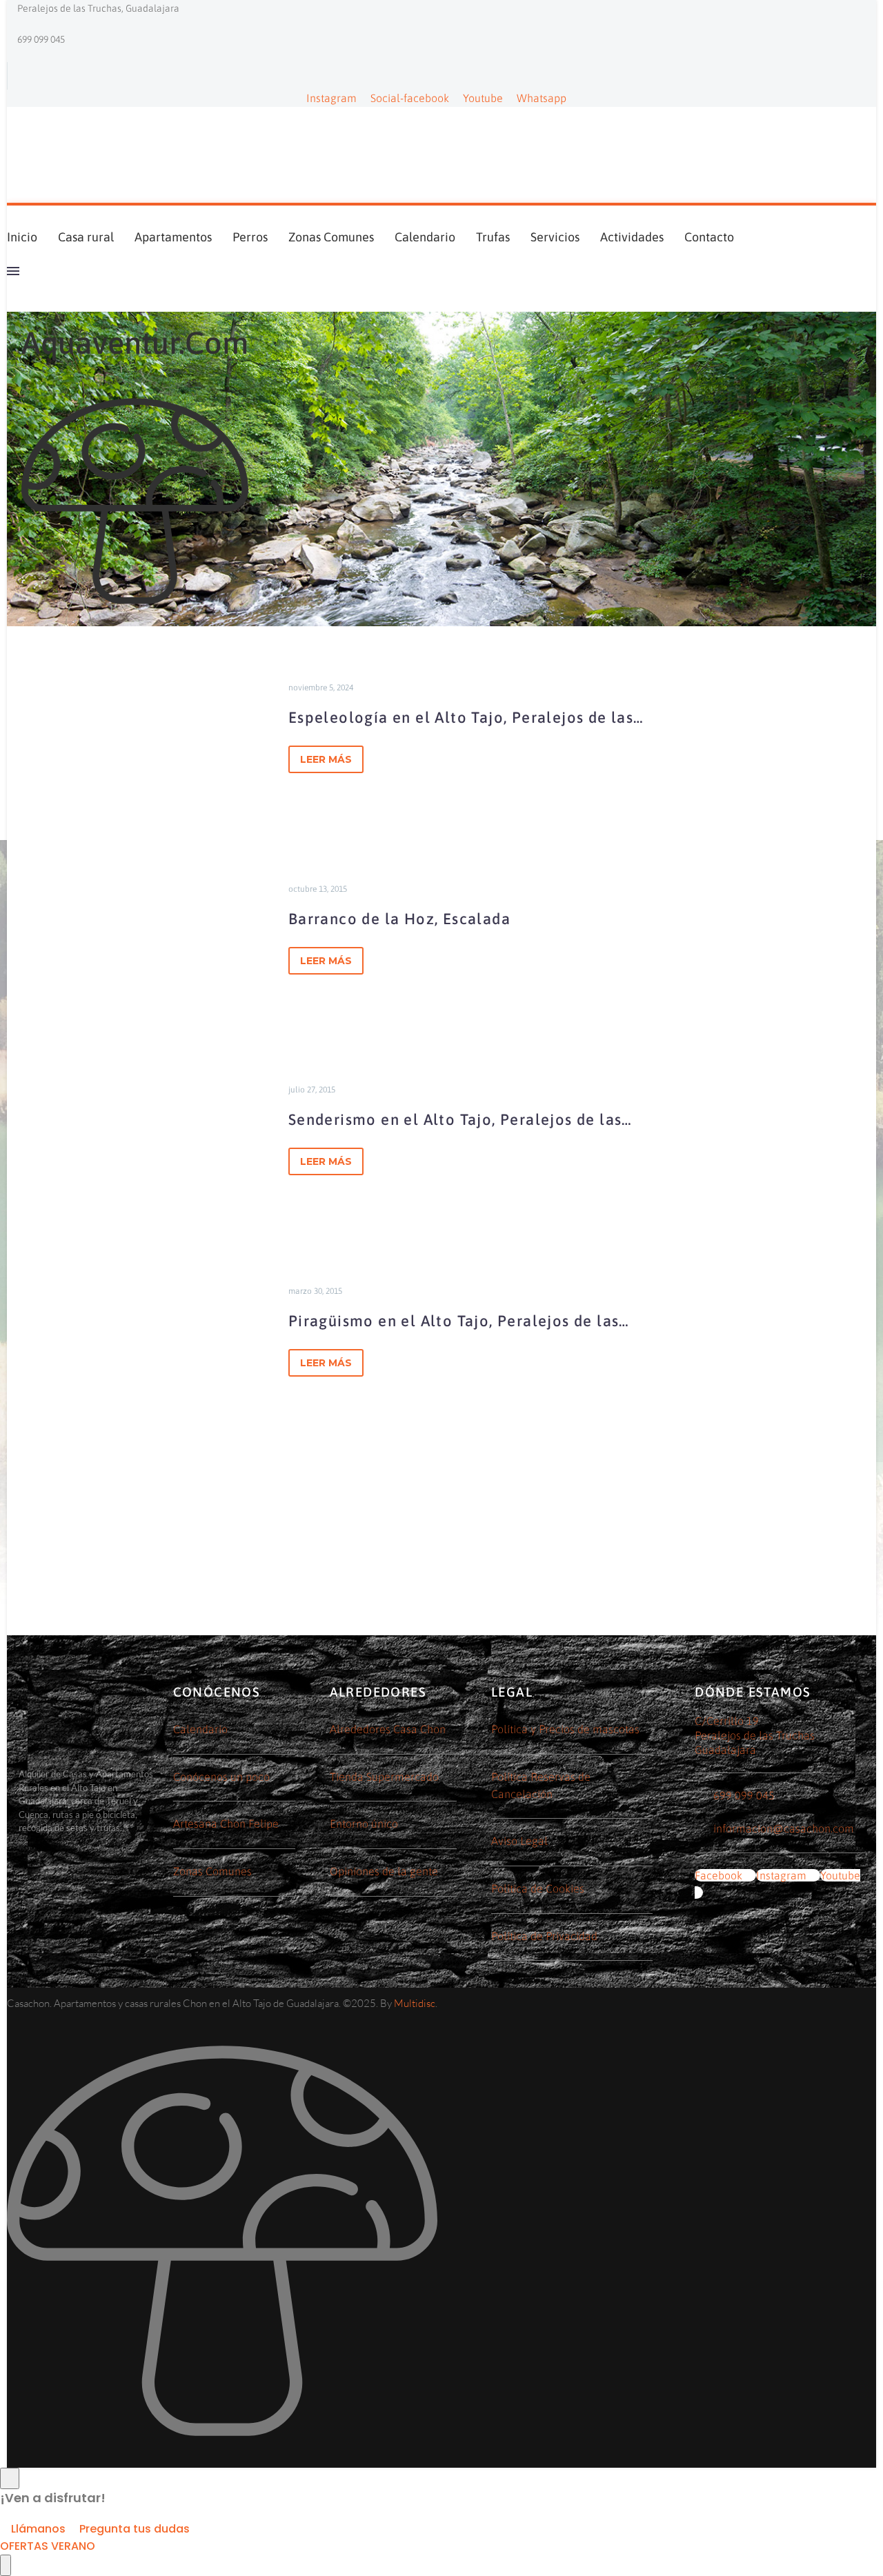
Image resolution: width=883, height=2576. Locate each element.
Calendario (425, 237)
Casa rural (86, 237)
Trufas (493, 237)
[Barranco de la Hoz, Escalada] (138, 928)
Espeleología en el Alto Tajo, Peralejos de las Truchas (461, 720)
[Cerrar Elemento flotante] (10, 2478)
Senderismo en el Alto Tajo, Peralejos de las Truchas (455, 1122)
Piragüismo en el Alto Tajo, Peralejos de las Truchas (454, 1324)
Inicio (22, 237)
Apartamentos (173, 237)
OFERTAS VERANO (48, 2546)
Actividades (632, 237)
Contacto (709, 237)
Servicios (555, 237)
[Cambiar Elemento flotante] (6, 2565)
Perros (250, 237)
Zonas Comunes (331, 237)
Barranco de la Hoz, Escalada (399, 919)
